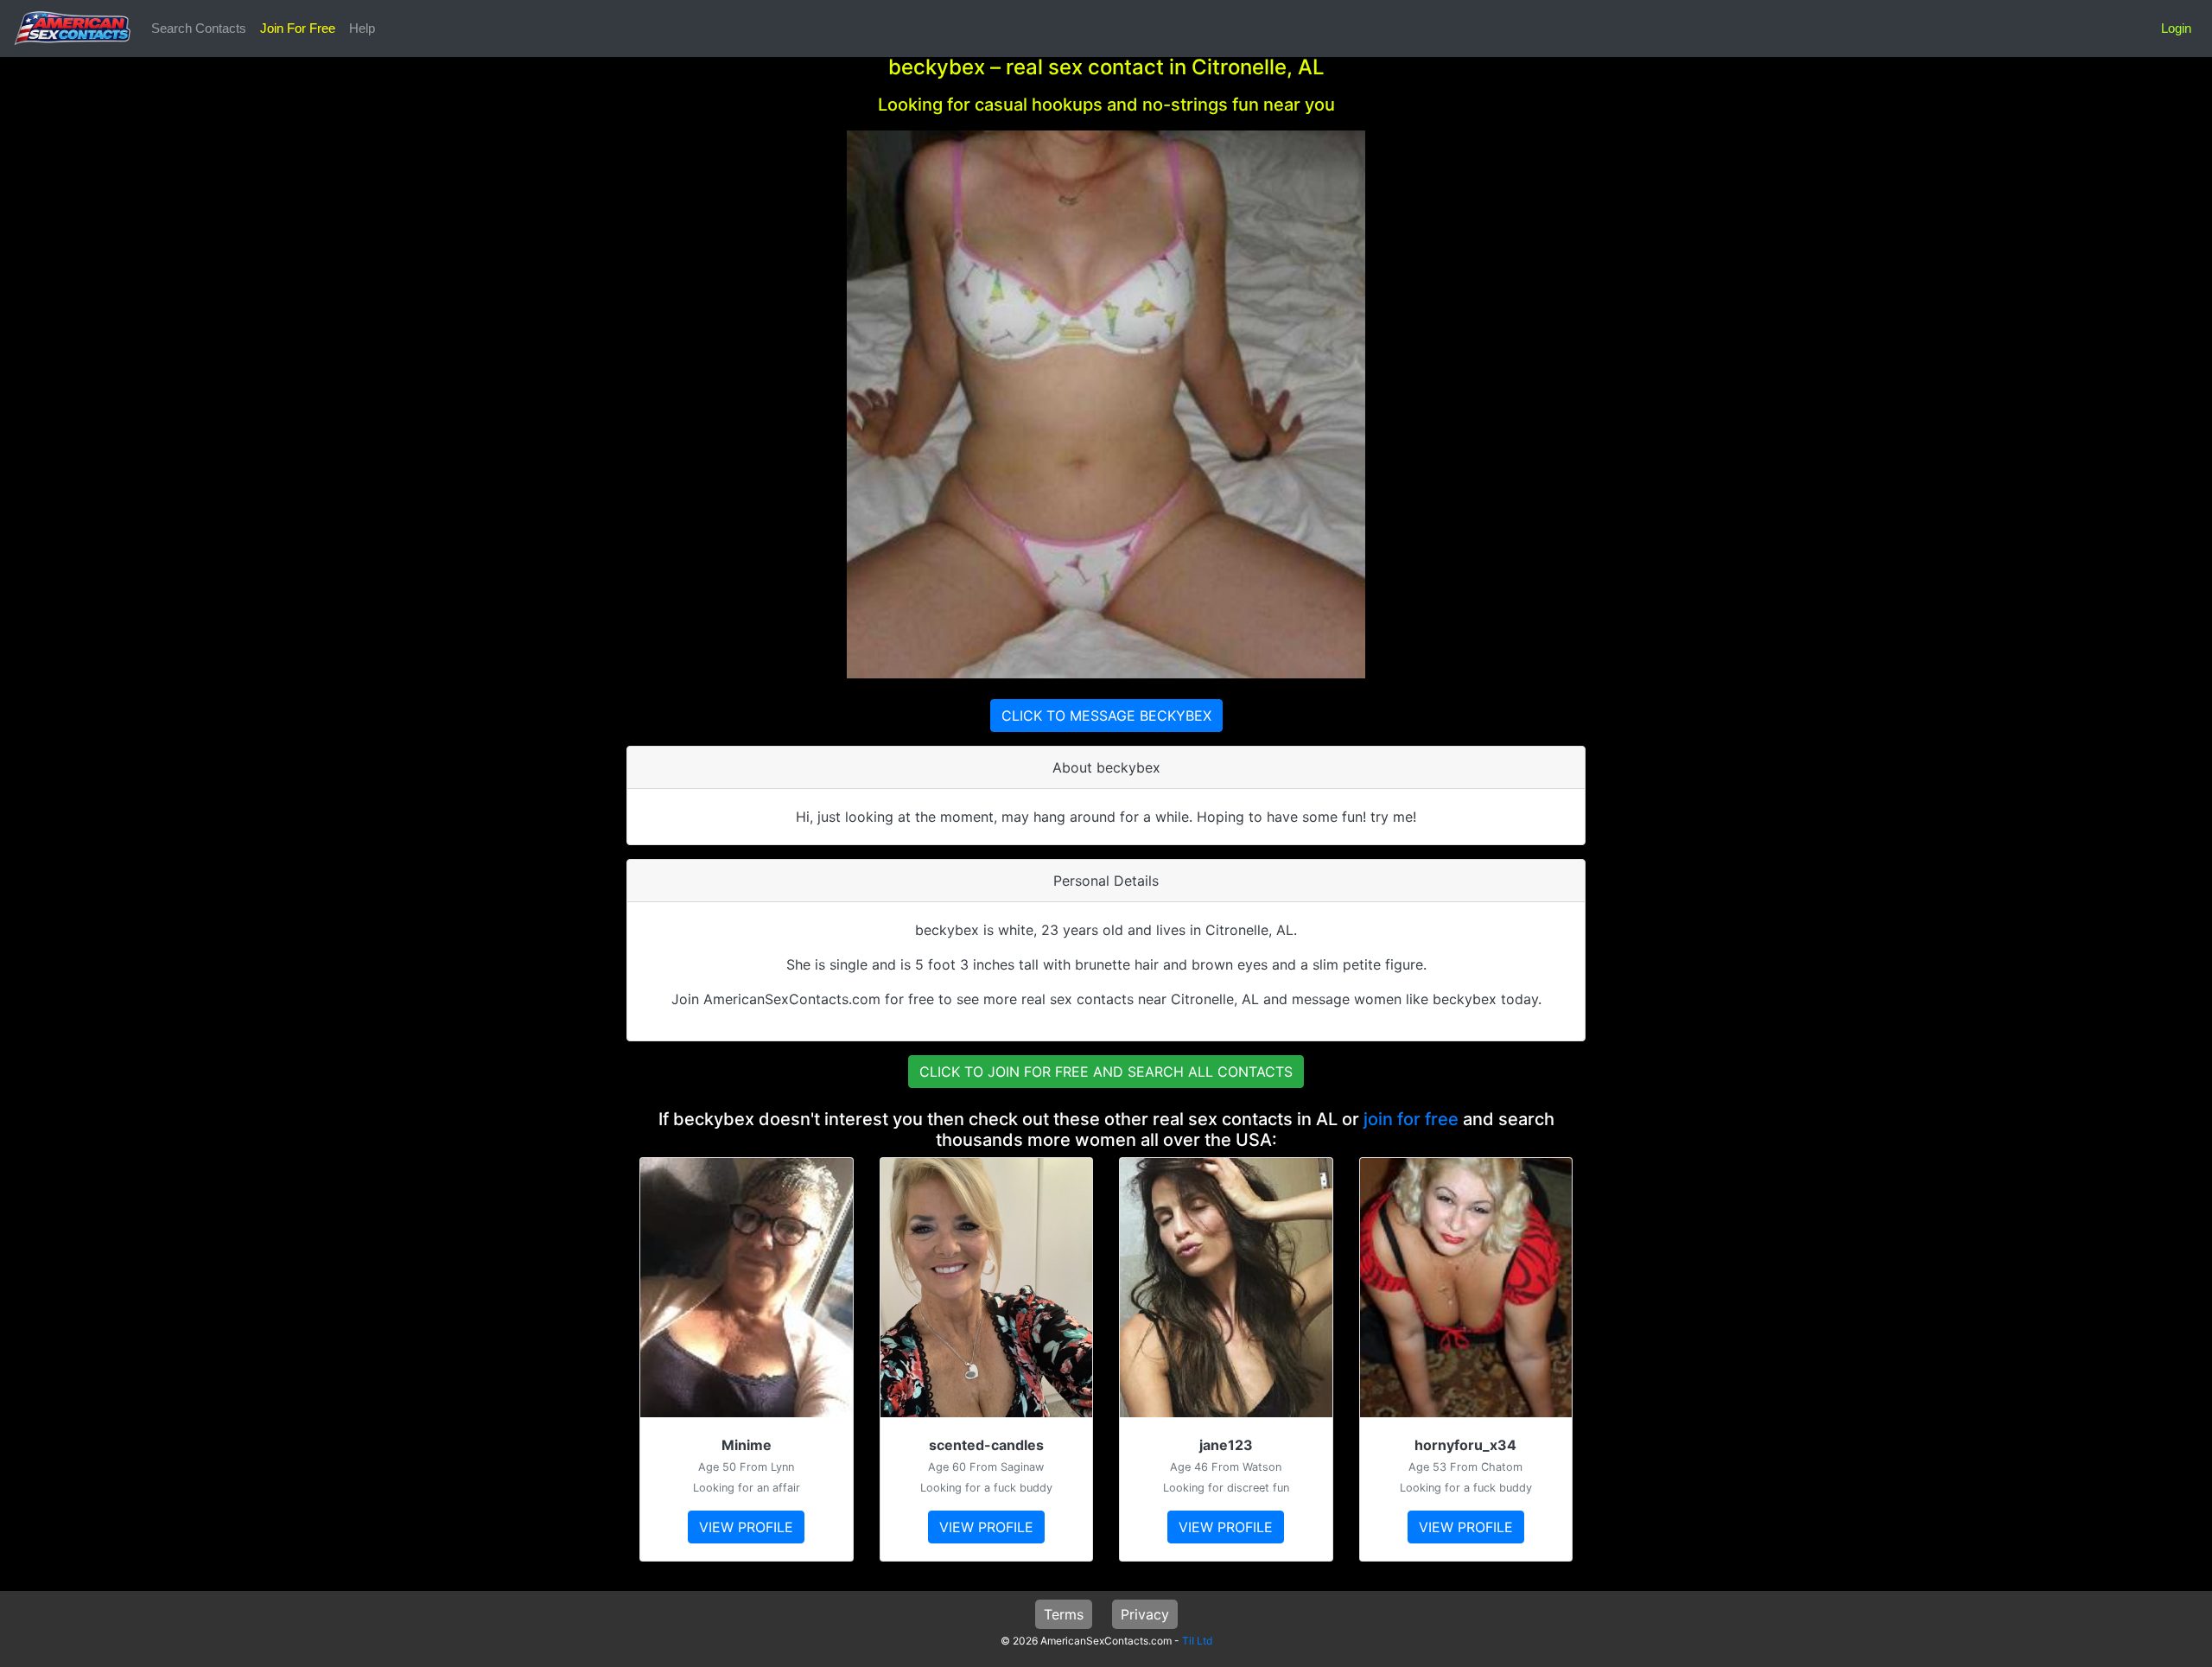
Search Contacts (199, 28)
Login (2176, 28)
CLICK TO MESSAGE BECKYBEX (1106, 716)
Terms (1064, 1614)
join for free (1411, 1119)
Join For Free (298, 28)
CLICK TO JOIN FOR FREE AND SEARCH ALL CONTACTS (1106, 1072)
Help (362, 28)
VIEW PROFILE (746, 1527)
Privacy (1145, 1614)
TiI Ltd (1197, 1641)
